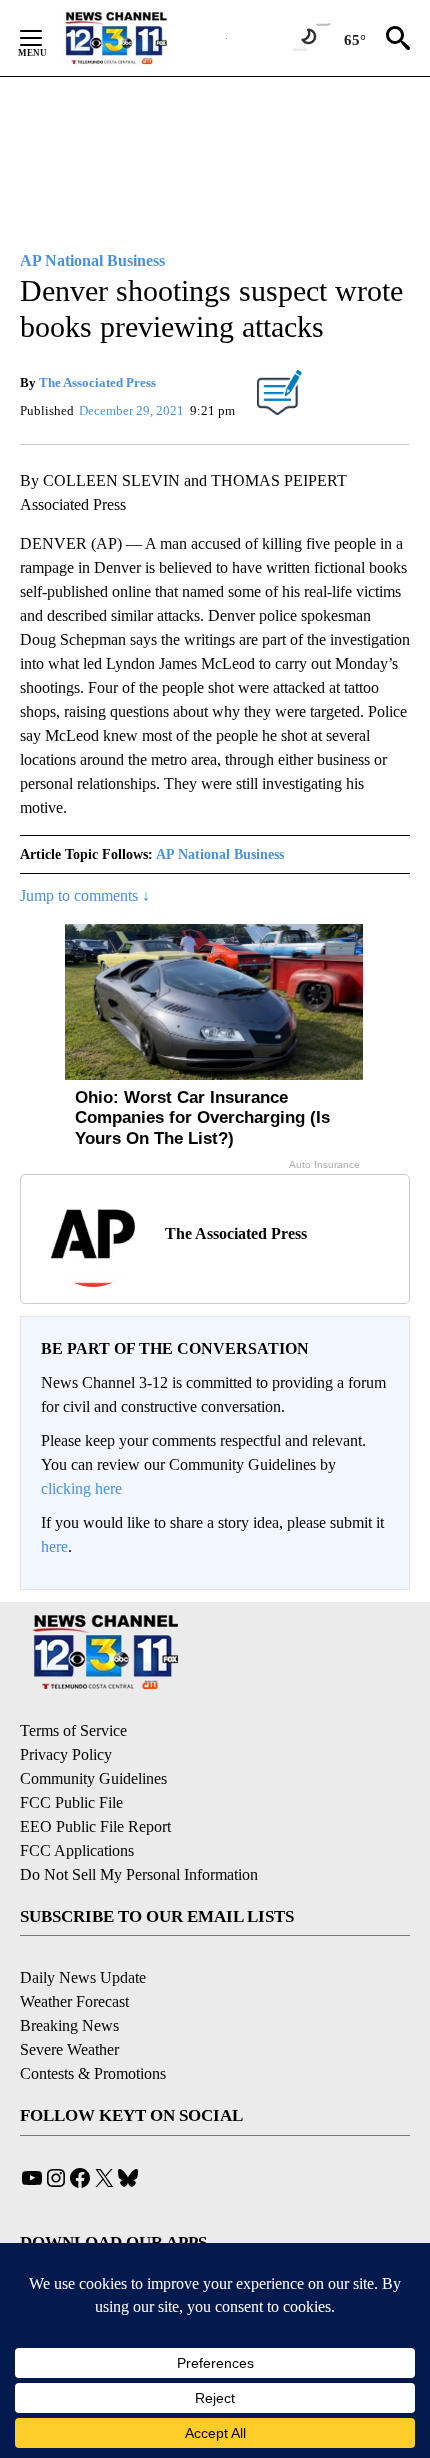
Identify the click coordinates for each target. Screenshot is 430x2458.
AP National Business (220, 854)
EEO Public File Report (95, 1826)
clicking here (81, 1488)
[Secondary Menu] (46, 38)
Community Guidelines (93, 1778)
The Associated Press (97, 382)
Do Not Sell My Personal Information (139, 1874)
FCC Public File (71, 1802)
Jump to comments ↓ (85, 895)
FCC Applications (77, 1850)
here (54, 1546)
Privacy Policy (66, 1754)
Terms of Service (73, 1730)
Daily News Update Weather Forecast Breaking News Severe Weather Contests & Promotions (93, 2025)
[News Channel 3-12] (141, 38)
